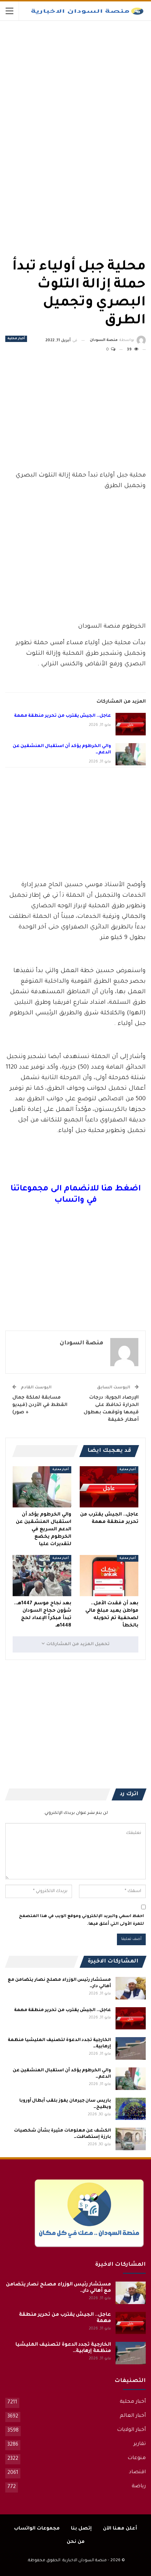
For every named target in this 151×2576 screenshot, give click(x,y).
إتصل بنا (81, 2529)
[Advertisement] (93, 74)
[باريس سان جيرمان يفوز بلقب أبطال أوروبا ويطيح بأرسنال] (131, 2109)
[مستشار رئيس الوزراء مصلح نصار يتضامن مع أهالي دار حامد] (131, 1988)
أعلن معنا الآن (120, 2529)
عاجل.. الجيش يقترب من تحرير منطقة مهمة (63, 716)
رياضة (139, 2487)
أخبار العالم (133, 2416)
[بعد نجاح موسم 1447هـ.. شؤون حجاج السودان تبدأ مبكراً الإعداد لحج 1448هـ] (42, 1576)
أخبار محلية (16, 339)
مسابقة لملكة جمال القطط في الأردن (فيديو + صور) (40, 1405)
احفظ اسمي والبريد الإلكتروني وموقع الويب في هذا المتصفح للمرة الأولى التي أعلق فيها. (81, 1920)
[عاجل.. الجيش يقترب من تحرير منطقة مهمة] (131, 724)
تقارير (140, 2444)
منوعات (137, 2458)
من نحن (76, 2542)
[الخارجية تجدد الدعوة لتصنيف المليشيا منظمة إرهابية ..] (131, 2048)
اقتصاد (137, 2472)
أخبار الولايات (131, 2430)
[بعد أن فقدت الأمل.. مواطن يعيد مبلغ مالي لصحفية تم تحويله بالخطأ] (109, 1576)
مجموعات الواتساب (37, 2529)
